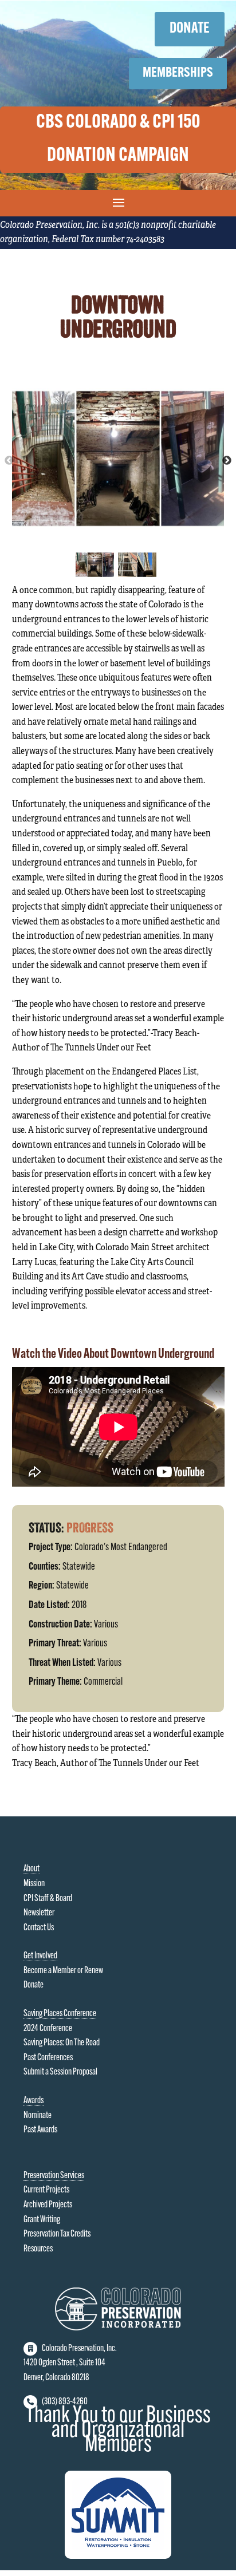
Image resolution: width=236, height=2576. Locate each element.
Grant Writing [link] (42, 2220)
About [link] (32, 1869)
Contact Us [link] (39, 1928)
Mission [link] (34, 1884)
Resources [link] (38, 2249)
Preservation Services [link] (54, 2176)
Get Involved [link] (40, 1956)
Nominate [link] (38, 2116)
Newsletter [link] (39, 1913)
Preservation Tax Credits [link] (57, 2234)
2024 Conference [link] (48, 2029)
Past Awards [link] (40, 2130)
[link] (118, 2328)
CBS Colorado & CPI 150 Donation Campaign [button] (118, 139)
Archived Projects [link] (48, 2205)
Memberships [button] (178, 73)
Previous (9, 461)
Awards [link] (34, 2101)
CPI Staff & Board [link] (48, 1899)
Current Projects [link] (46, 2190)
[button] (118, 202)
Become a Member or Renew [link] (63, 1971)
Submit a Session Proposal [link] (60, 2072)
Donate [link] (34, 1985)
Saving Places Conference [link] (60, 2014)
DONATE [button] (190, 29)
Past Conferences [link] (48, 2058)
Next (227, 461)
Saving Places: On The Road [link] (62, 2043)
